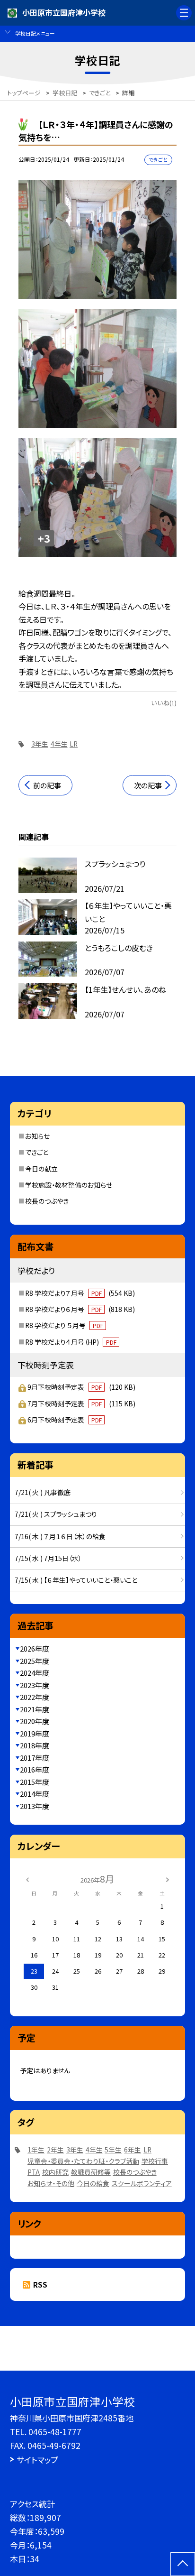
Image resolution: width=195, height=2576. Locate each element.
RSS (40, 2285)
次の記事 (148, 785)
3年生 (40, 744)
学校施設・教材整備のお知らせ (69, 1185)
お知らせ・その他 (51, 2183)
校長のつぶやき (47, 1201)
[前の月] (27, 1879)
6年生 (133, 2150)
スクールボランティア (142, 2183)
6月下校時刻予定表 (65, 1420)
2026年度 (35, 1648)
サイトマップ (37, 2460)
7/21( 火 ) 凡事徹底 (43, 1492)
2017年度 (35, 1758)
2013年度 (35, 1806)
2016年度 (35, 1769)
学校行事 (155, 2161)
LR (74, 744)
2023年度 (35, 1685)
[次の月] (168, 1879)
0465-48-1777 (55, 2432)
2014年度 (35, 1794)
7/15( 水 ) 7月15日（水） (48, 1558)
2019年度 (35, 1733)
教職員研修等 (91, 2172)
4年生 (59, 744)
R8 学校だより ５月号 (64, 1325)
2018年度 (35, 1745)
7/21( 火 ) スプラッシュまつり (56, 1514)
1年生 (36, 2150)
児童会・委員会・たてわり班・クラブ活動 (83, 2161)
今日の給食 (93, 2183)
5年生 (113, 2150)
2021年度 (35, 1709)
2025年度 (35, 1661)
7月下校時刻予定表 (81, 1403)
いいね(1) (164, 703)
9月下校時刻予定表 (81, 1387)
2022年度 (35, 1697)
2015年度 (35, 1782)
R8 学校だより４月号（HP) (71, 1342)
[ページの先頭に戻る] (183, 2564)
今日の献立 (41, 1169)
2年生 (55, 2150)
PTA (34, 2172)
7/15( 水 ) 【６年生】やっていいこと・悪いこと (76, 1580)
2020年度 (35, 1721)
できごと (37, 1152)
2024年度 (35, 1673)
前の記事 (47, 785)
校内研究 (55, 2172)
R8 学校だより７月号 (80, 1293)
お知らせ (37, 1136)
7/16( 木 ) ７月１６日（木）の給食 (60, 1536)
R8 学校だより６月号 (80, 1309)
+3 (44, 538)
